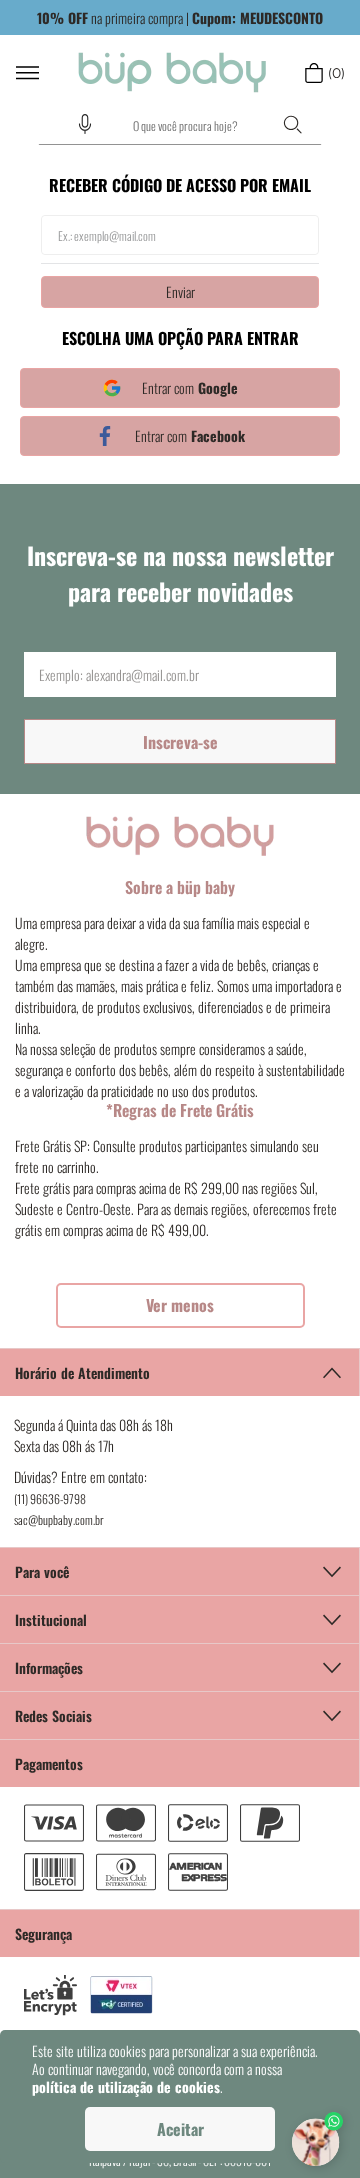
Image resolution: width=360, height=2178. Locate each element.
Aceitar (180, 2129)
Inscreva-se (180, 742)
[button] (85, 124)
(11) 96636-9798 (50, 1498)
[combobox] (180, 126)
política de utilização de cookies (126, 2086)
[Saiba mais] (180, 1305)
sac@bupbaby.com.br (59, 1519)
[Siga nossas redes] (180, 1715)
